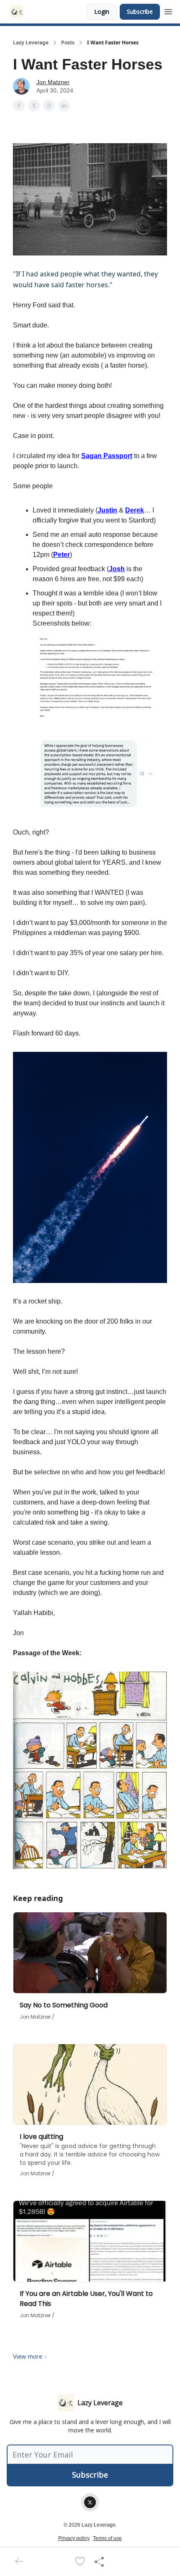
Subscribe (140, 12)
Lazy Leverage (31, 43)
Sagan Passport (107, 456)
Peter (62, 555)
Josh (117, 569)
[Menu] (168, 10)
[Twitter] (90, 2502)
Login (102, 12)
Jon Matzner (53, 82)
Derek (135, 510)
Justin (107, 510)
